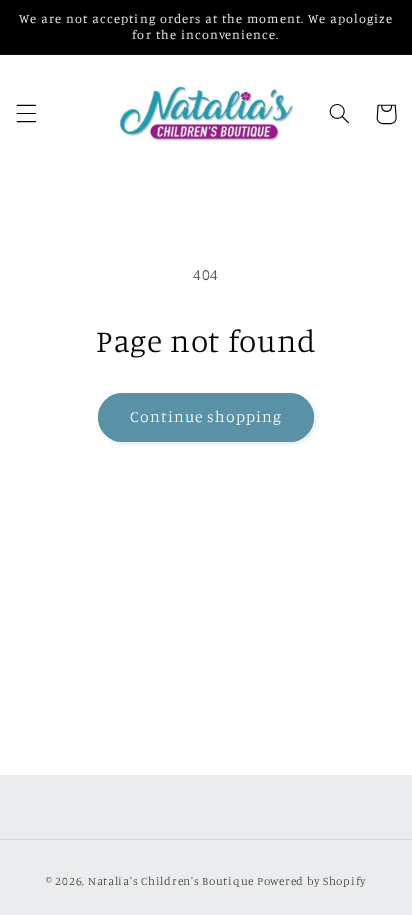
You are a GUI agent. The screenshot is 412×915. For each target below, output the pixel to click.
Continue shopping (206, 416)
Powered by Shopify (311, 881)
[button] (26, 114)
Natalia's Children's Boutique (171, 881)
